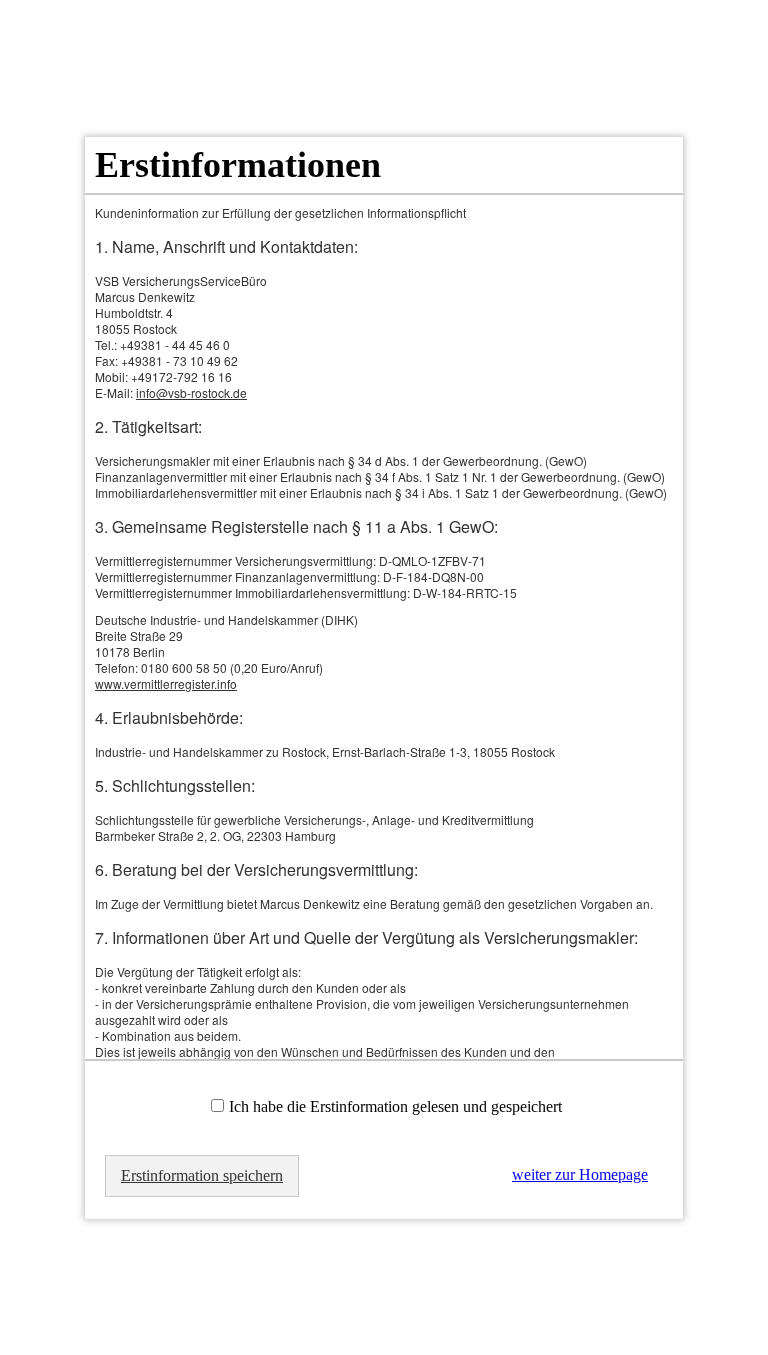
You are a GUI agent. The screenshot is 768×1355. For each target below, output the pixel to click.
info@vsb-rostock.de (191, 392)
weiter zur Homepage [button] (580, 1174)
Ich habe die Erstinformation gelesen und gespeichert (395, 1106)
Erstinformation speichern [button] (202, 1175)
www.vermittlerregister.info (166, 683)
